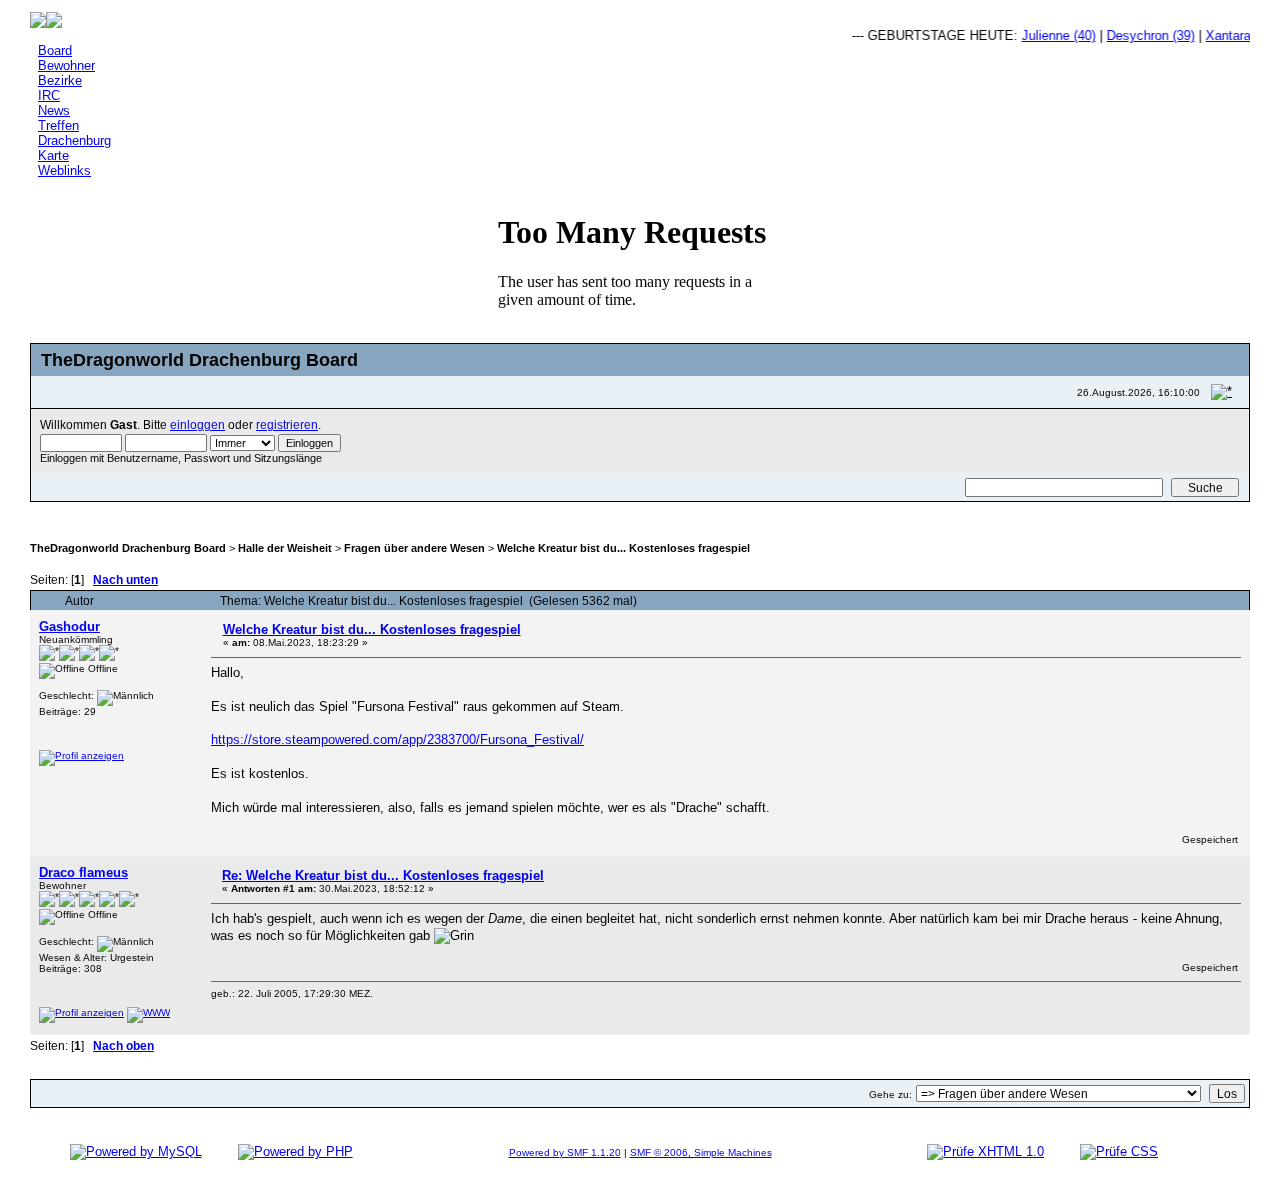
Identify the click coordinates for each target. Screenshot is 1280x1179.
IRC (49, 95)
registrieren (287, 424)
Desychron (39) (1141, 35)
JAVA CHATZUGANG (265, 513)
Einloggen (419, 513)
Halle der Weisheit (285, 548)
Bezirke (60, 80)
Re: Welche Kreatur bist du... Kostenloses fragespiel (383, 875)
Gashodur (69, 626)
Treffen (58, 125)
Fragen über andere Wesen (414, 548)
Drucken (1207, 579)
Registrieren (494, 513)
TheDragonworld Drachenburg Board (128, 548)
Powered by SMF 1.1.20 (565, 1152)
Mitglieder (351, 513)
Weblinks (64, 170)
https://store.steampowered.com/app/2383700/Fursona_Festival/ (397, 739)
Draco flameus (83, 872)
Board (55, 50)
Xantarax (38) (1235, 35)
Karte (53, 155)
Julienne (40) (1049, 35)
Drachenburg (74, 140)
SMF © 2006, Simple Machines (701, 1152)
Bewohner (66, 65)
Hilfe (150, 513)
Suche (192, 513)
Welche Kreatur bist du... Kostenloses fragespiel (623, 548)
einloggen (197, 424)
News (54, 110)
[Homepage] (148, 1012)
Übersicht (89, 513)
